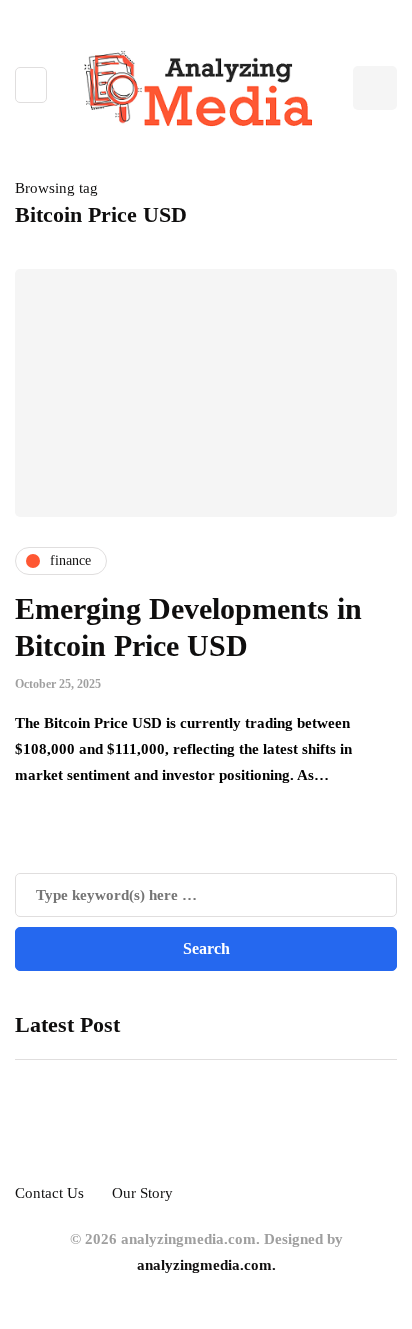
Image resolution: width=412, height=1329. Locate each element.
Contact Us (49, 1193)
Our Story (142, 1193)
